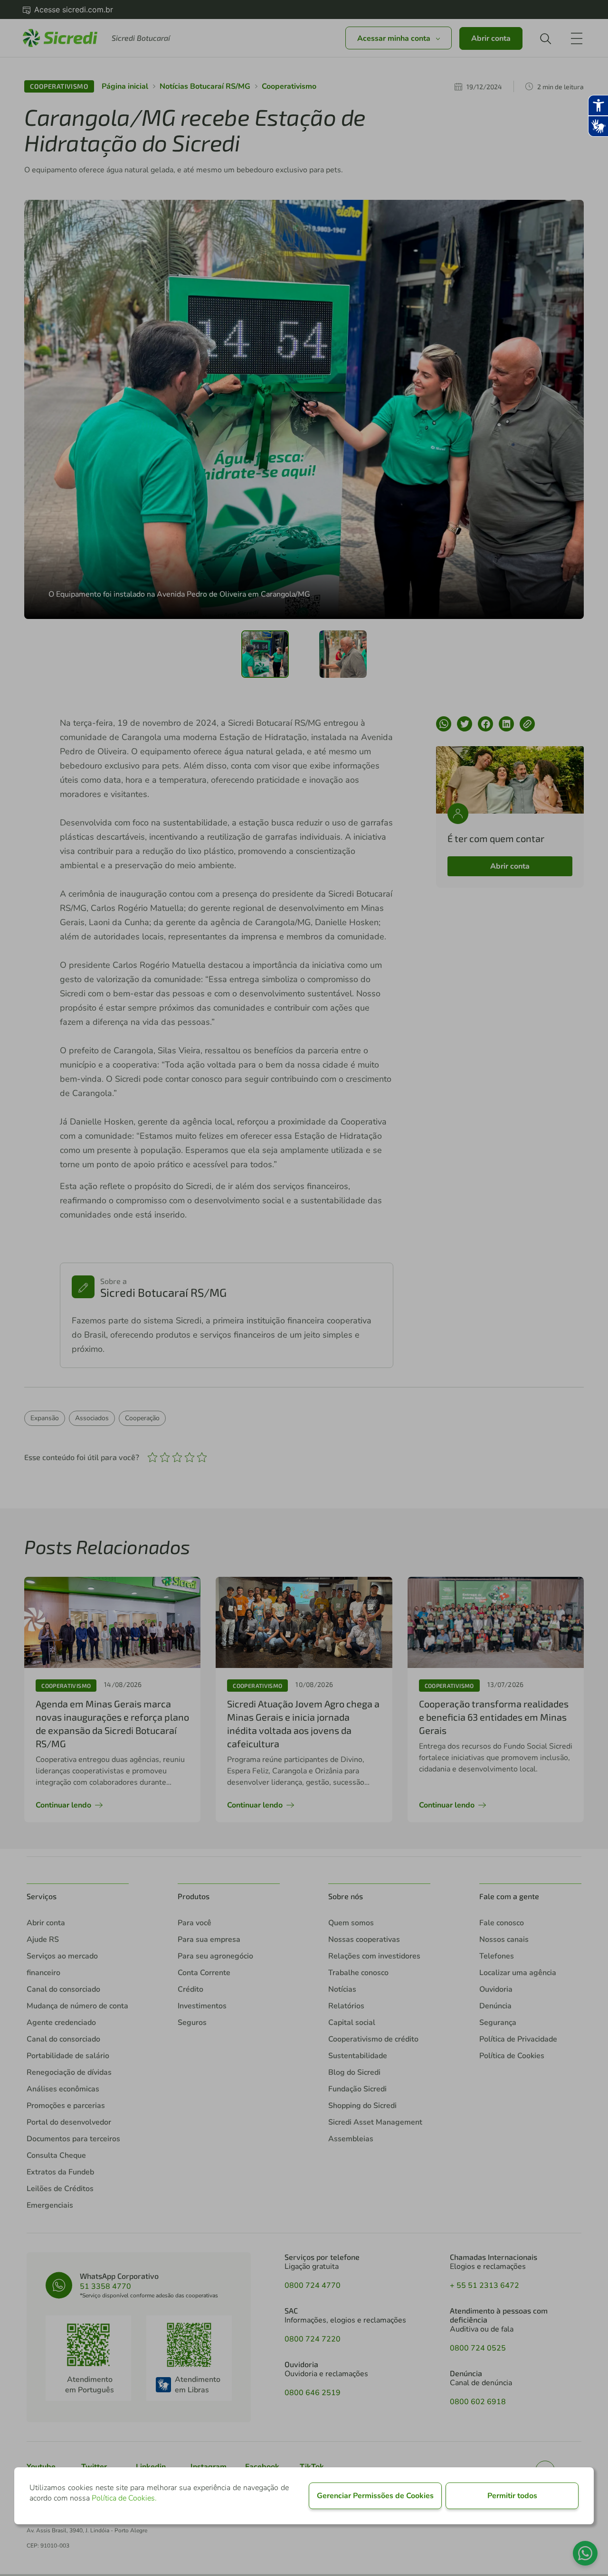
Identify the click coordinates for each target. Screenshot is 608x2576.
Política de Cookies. (124, 2498)
